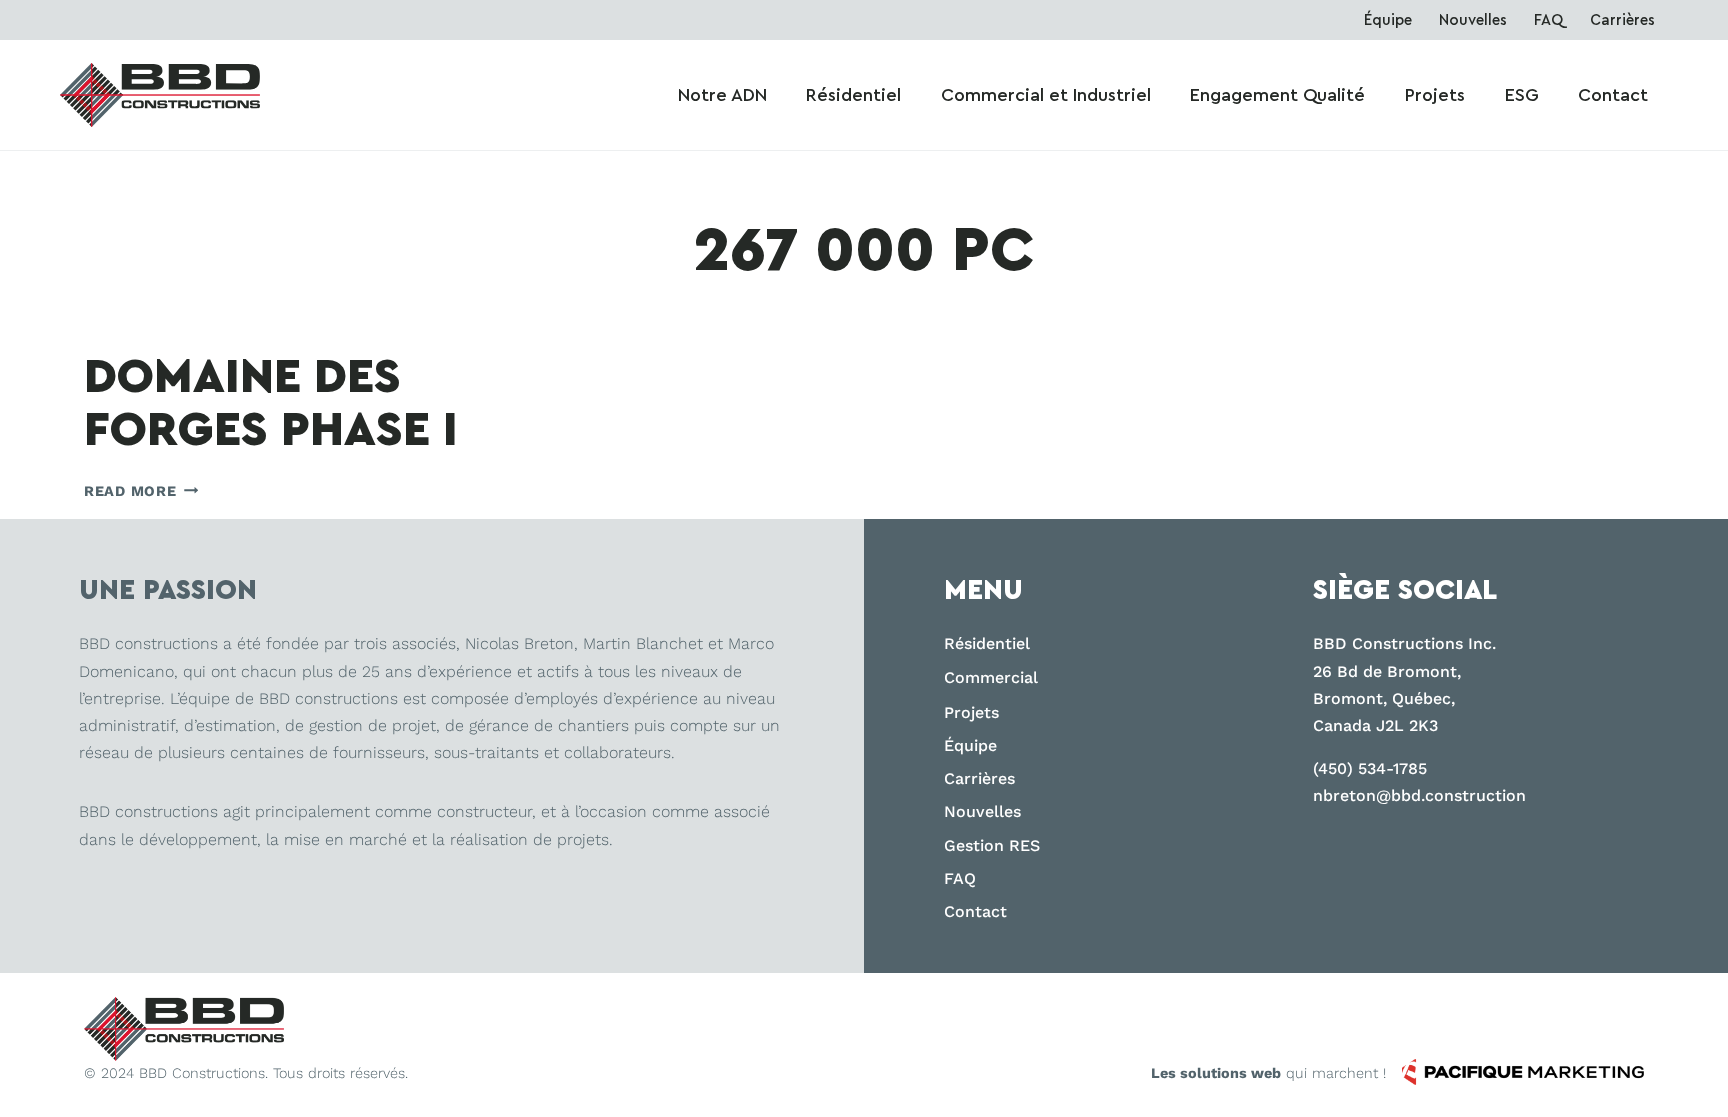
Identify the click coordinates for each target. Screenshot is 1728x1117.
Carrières (1622, 20)
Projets (1435, 95)
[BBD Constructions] (184, 1028)
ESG (1522, 95)
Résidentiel (853, 95)
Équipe (1388, 20)
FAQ (1548, 20)
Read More (141, 491)
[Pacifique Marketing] (1523, 1072)
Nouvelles (1473, 20)
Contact (1613, 95)
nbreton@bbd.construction (1419, 795)
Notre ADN (722, 95)
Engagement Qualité (1277, 95)
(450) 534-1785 (1370, 768)
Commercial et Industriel (1046, 95)
